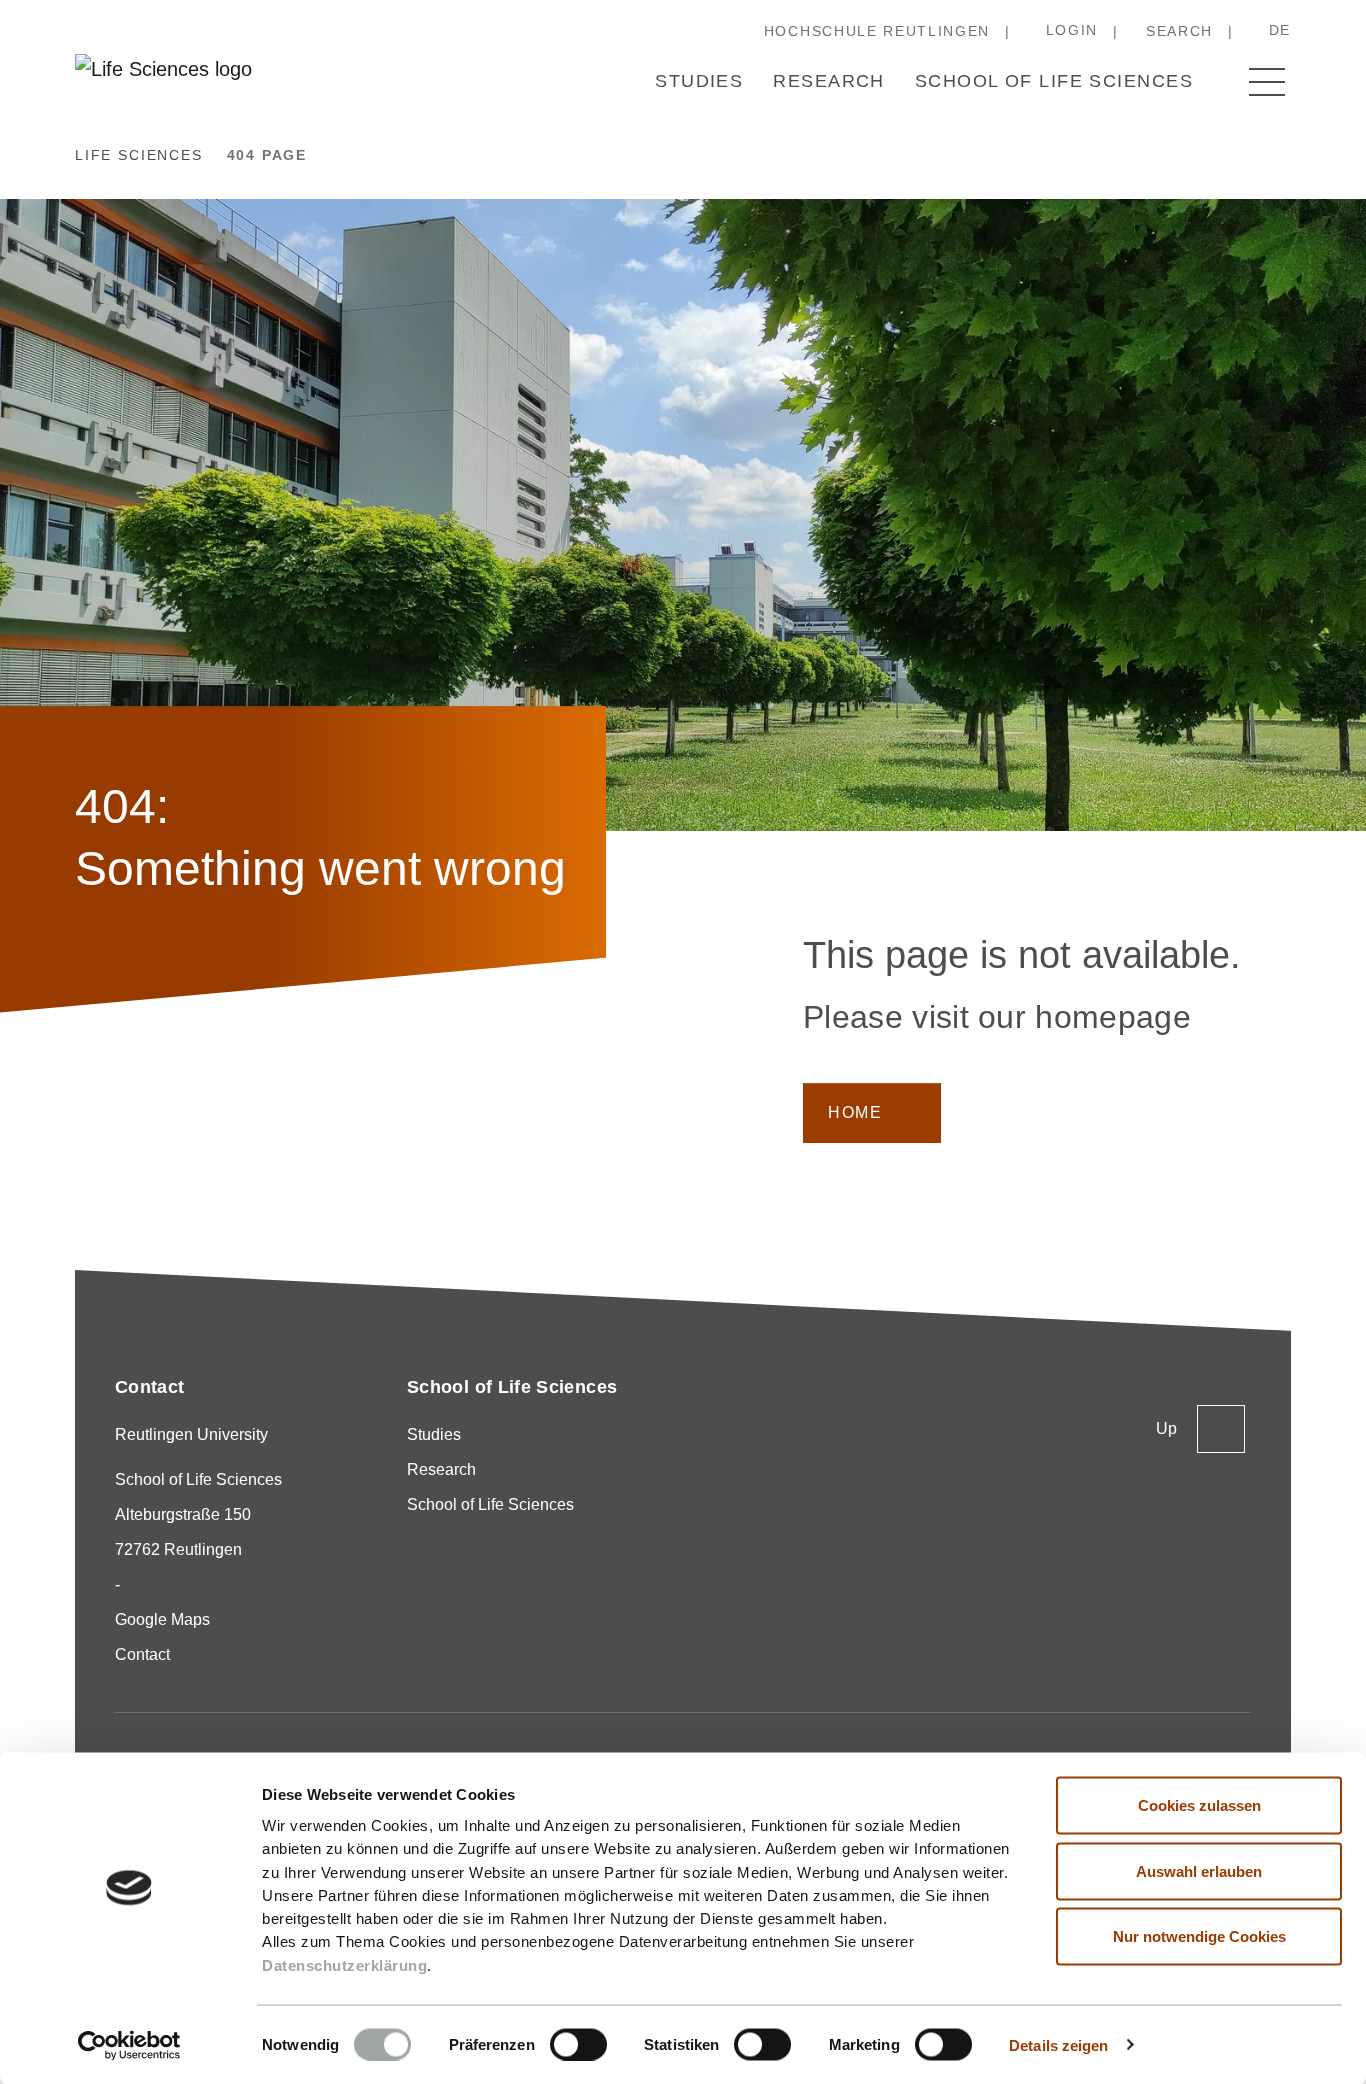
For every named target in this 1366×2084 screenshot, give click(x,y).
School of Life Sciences (1054, 81)
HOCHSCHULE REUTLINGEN (877, 31)
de (1280, 30)
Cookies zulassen (1199, 1805)
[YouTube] (1174, 1550)
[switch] (578, 2044)
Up (1166, 1428)
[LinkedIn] (1052, 1550)
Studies (699, 81)
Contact (142, 1654)
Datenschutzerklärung (344, 1964)
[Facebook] (1235, 1550)
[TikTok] (991, 1550)
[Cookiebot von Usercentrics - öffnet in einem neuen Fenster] (129, 2045)
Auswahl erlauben (1199, 1870)
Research (829, 81)
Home (855, 1112)
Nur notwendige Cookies (1199, 1936)
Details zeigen (1058, 2044)
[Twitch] (1113, 1550)
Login (1072, 30)
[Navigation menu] (1267, 82)
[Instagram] (930, 1550)
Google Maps (162, 1619)
